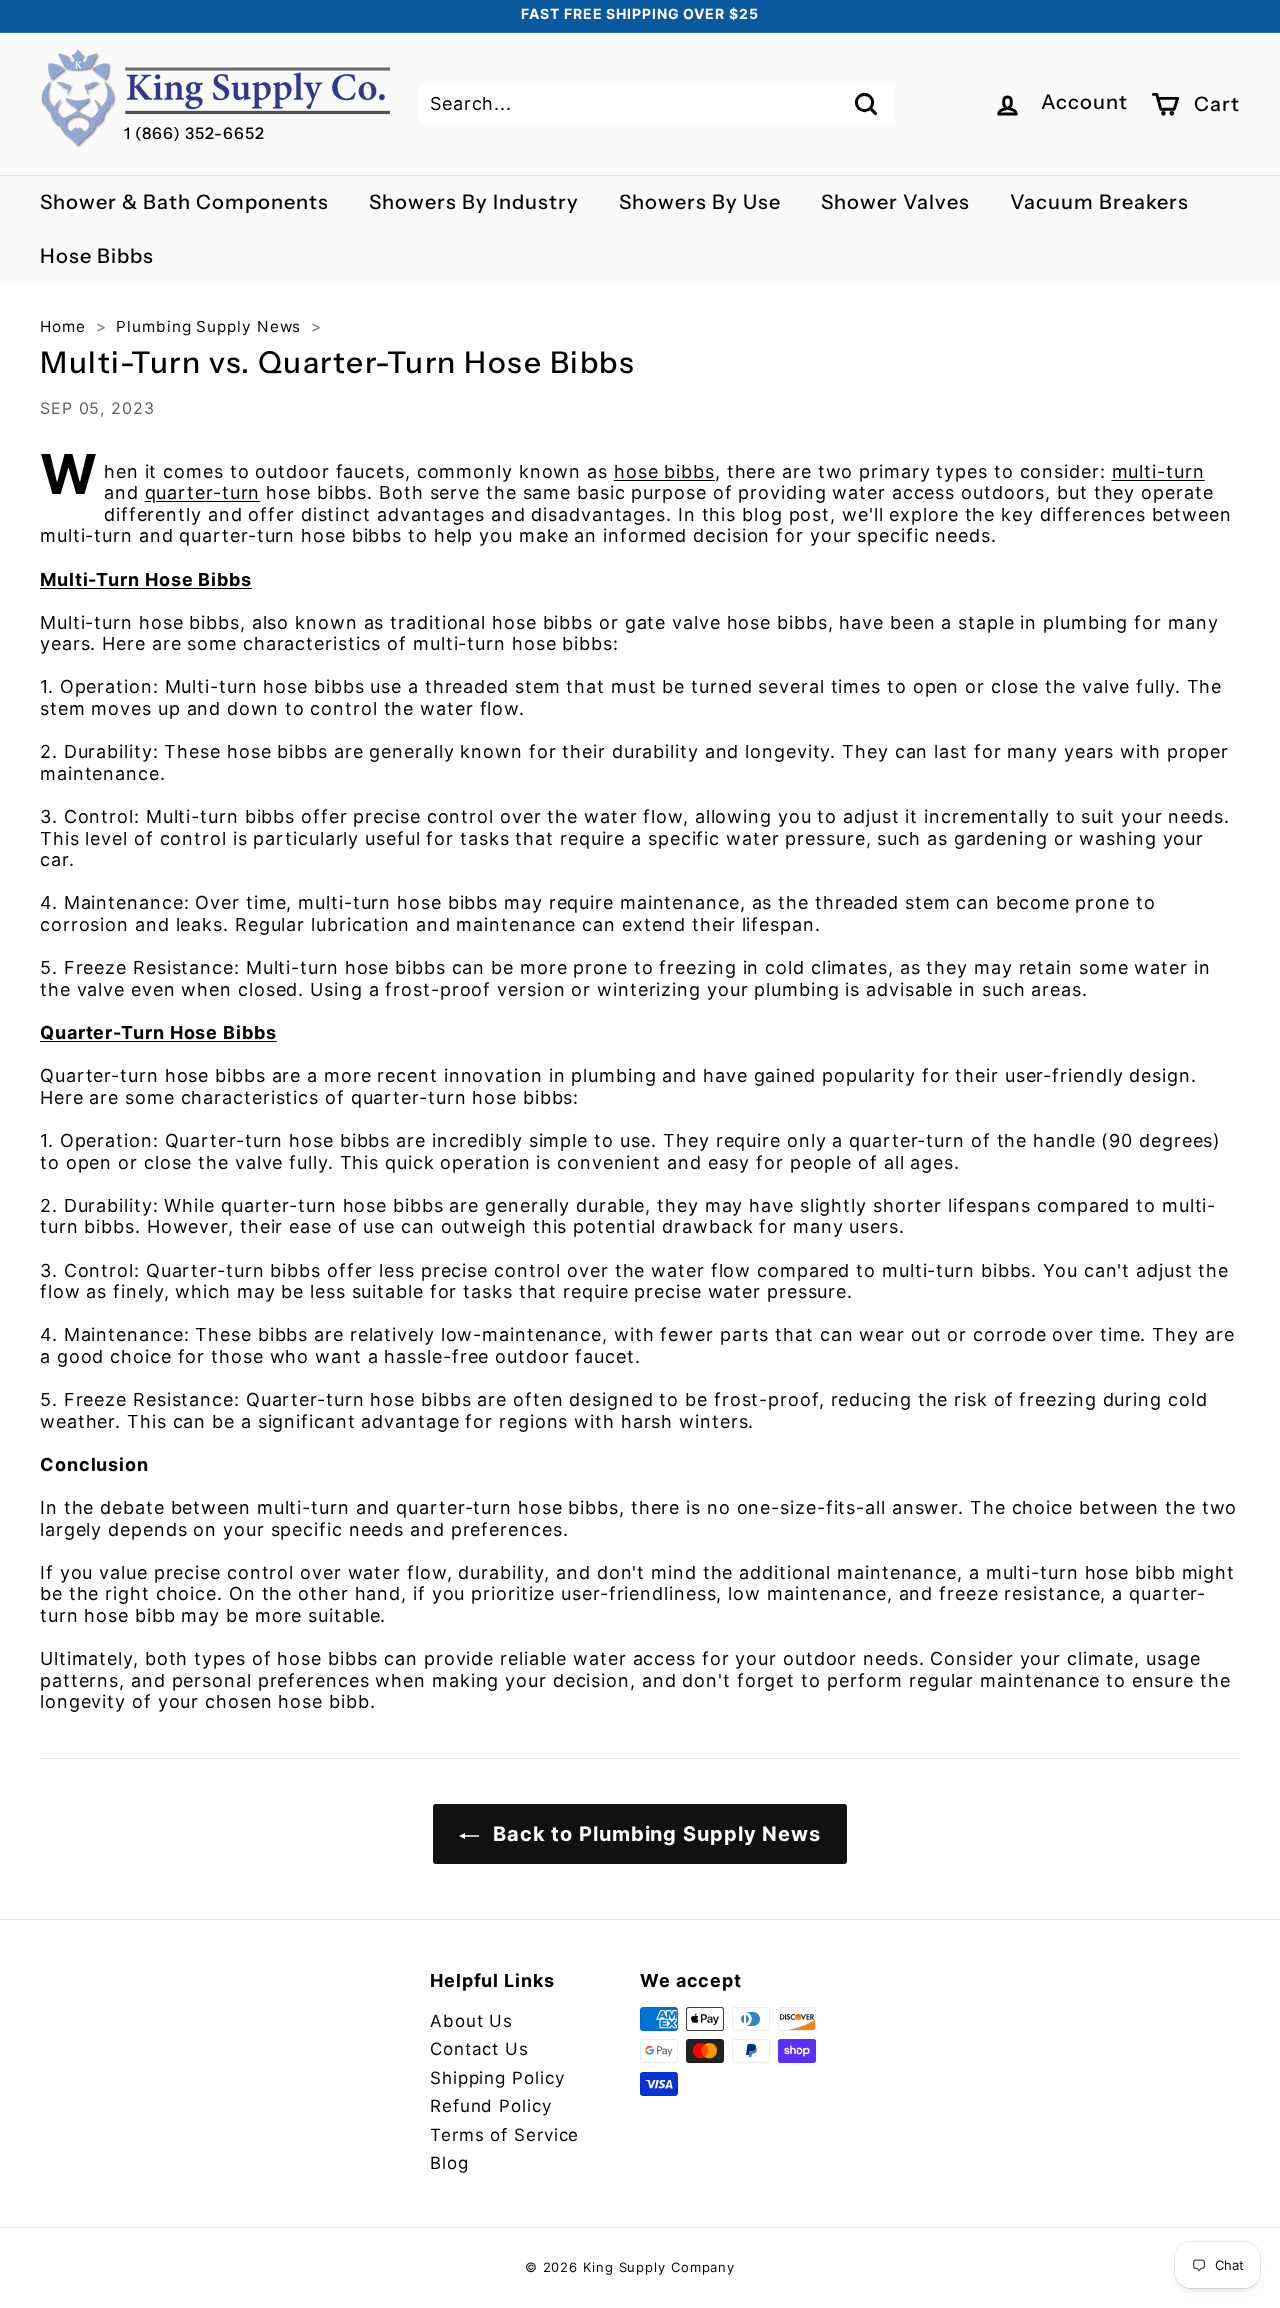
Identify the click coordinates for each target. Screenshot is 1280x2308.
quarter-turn (203, 492)
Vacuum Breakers (1099, 202)
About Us (471, 2021)
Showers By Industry (474, 202)
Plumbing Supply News (208, 326)
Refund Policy (491, 2106)
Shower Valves (895, 202)
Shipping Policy (497, 2078)
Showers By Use (700, 202)
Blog (449, 2163)
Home (63, 326)
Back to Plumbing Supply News (654, 1834)
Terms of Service (504, 2135)
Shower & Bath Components (184, 202)
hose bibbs (664, 471)
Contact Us (479, 2049)
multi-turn (1158, 471)
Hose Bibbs (97, 256)
